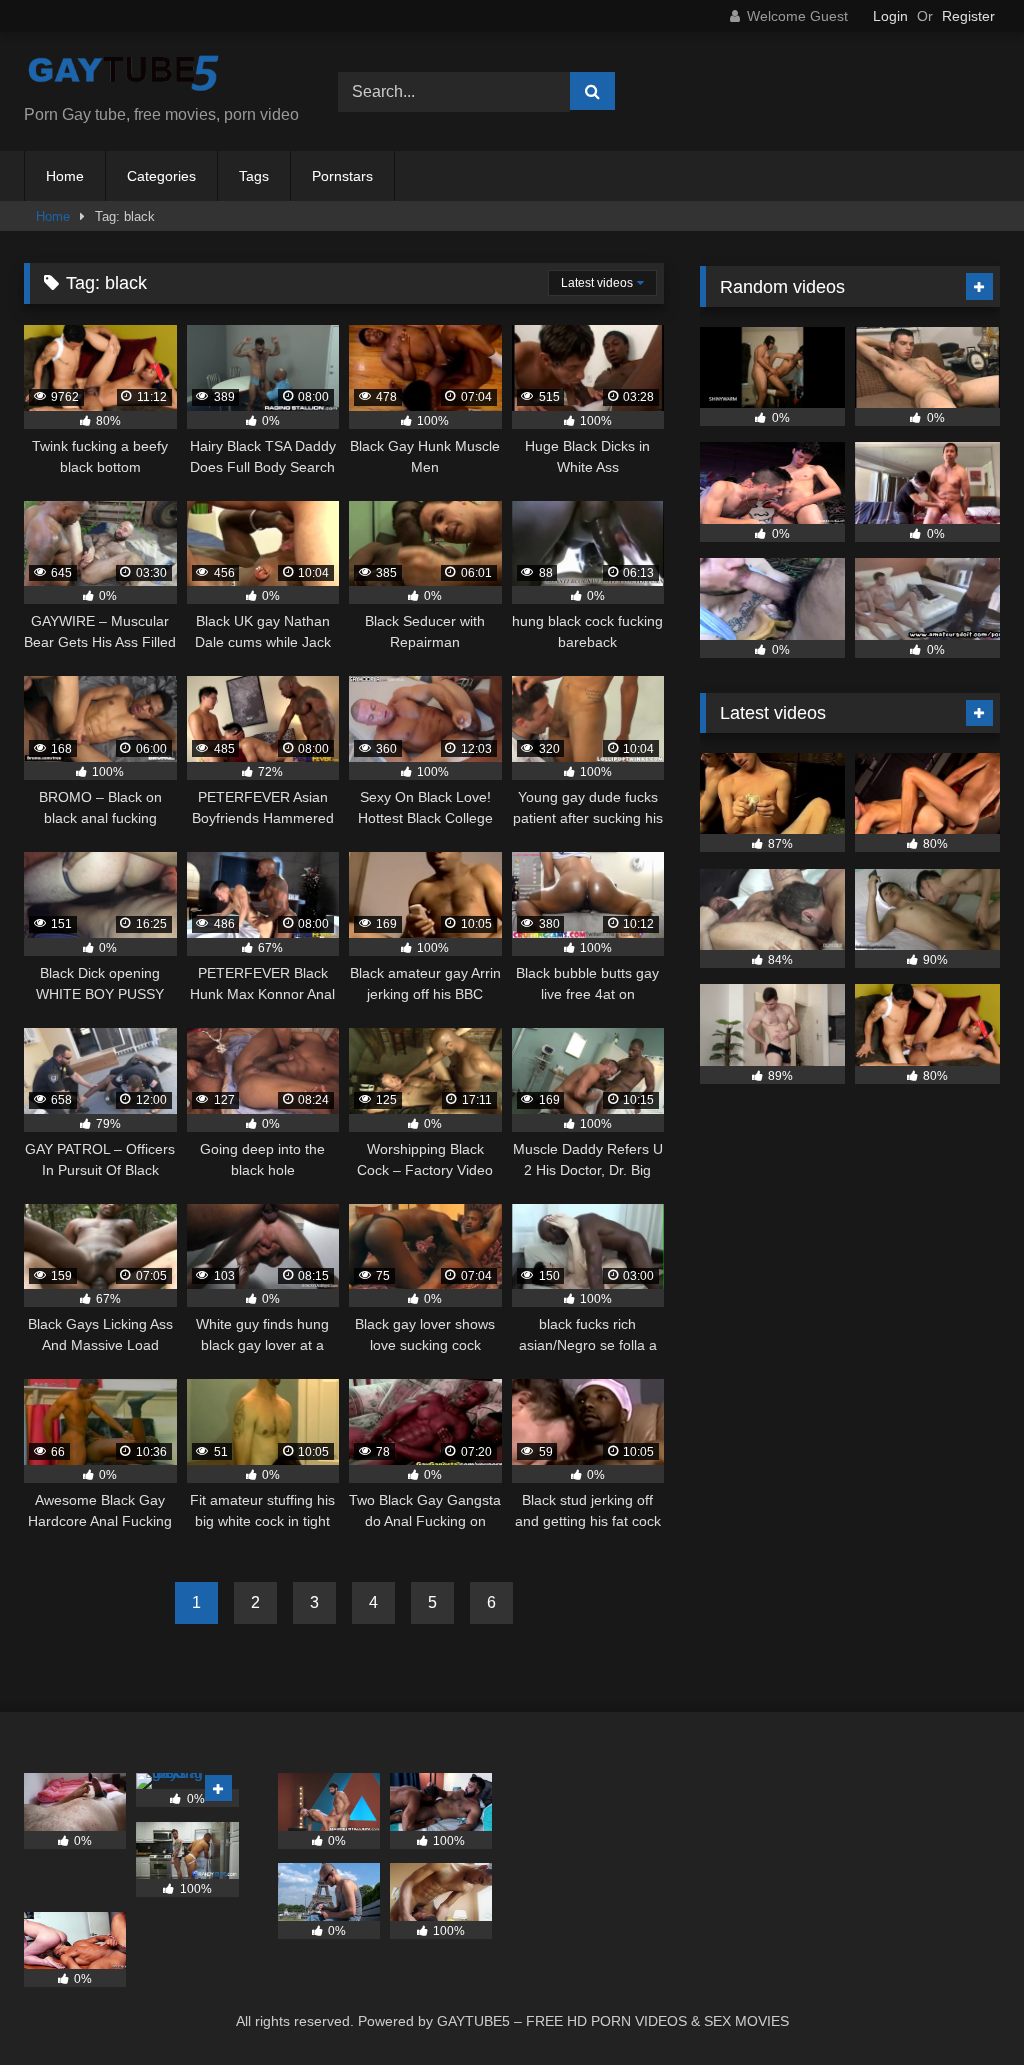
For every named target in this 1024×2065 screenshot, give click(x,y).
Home (65, 176)
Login (890, 16)
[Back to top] (962, 2005)
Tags (254, 176)
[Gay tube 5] (158, 75)
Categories (161, 176)
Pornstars (342, 176)
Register (968, 16)
